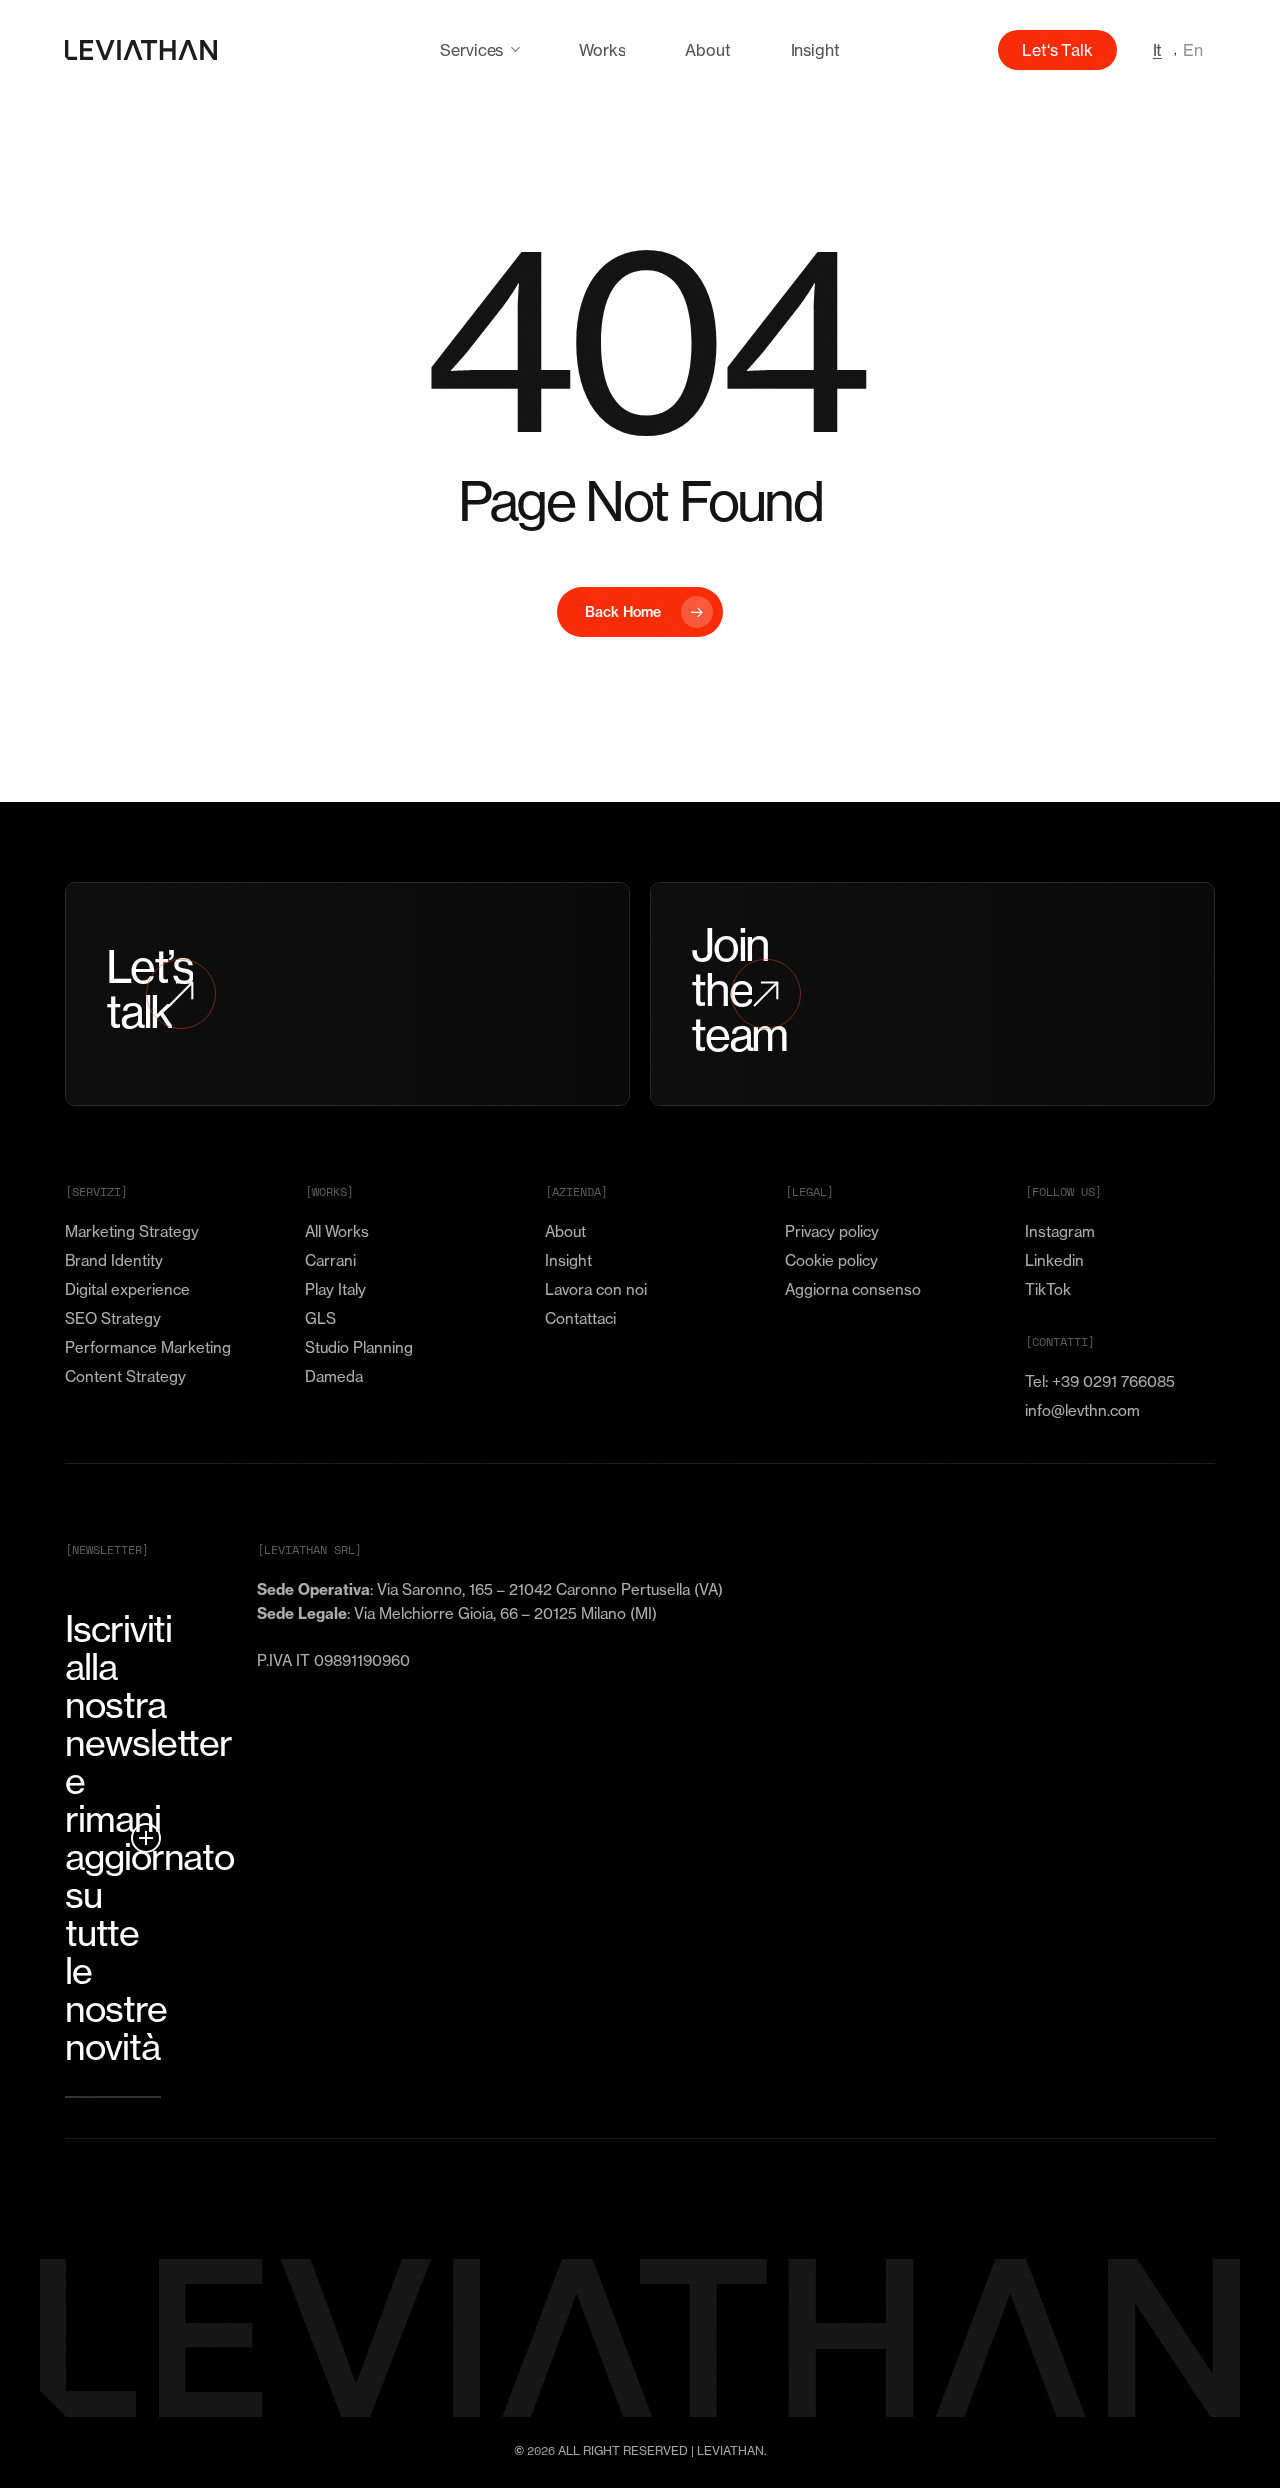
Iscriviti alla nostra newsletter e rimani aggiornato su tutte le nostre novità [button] (113, 1838)
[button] (132, 1232)
